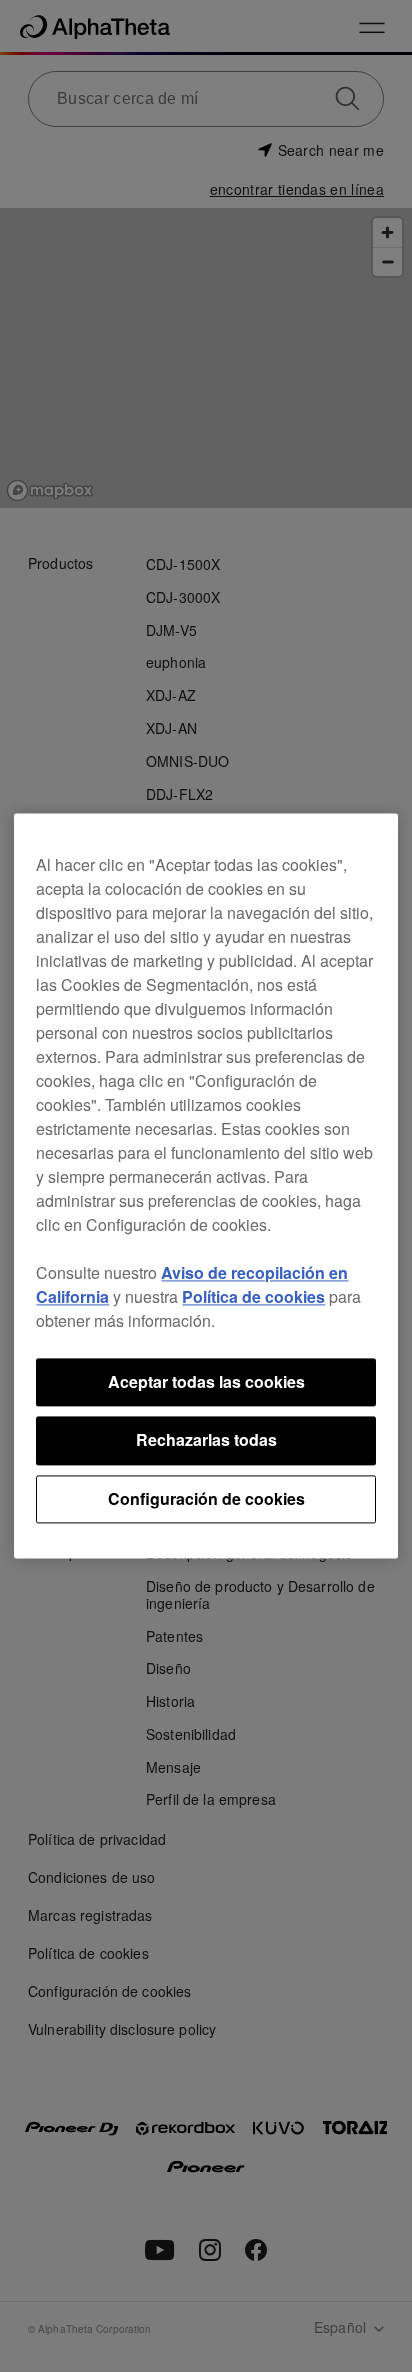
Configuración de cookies (206, 1498)
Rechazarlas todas (206, 1440)
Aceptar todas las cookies (206, 1381)
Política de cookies (253, 1296)
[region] (205, 1185)
